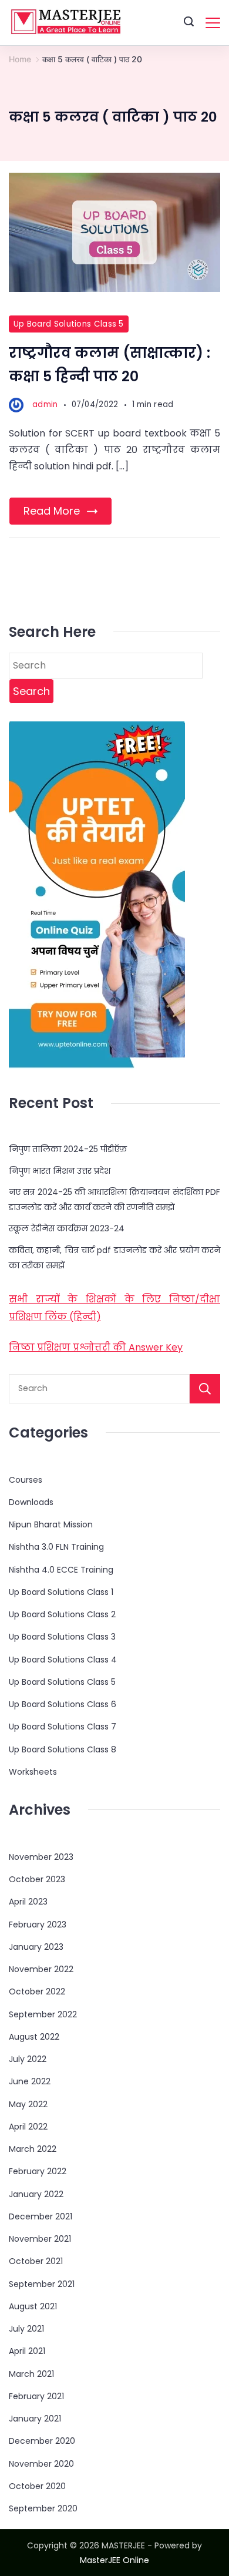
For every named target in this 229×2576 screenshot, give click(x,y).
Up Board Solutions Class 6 (63, 1704)
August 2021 (33, 2306)
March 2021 (31, 2374)
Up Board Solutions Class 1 (61, 1592)
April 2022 (28, 2127)
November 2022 (41, 1969)
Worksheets (33, 1772)
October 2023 (37, 1879)
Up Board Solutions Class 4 (63, 1660)
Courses (26, 1480)
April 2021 (27, 2351)
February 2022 (38, 2171)
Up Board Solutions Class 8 (63, 1749)
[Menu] (213, 23)
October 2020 (37, 2486)
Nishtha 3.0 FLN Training (56, 1547)
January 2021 (35, 2419)
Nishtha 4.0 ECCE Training (61, 1570)
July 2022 (28, 2059)
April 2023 (28, 1902)
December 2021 (41, 2216)
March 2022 (33, 2149)
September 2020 (43, 2508)
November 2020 (41, 2464)
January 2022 (36, 2194)
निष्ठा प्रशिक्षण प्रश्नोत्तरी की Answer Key (96, 1347)
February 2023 (38, 1925)
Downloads (31, 1502)
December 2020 (42, 2441)
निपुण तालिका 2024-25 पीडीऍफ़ (68, 1149)
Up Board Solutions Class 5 (69, 324)
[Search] (205, 1389)
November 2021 (40, 2239)
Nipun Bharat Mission (51, 1524)
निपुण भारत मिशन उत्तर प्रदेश (60, 1171)
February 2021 (36, 2396)
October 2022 (37, 1991)
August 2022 (34, 2037)
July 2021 (26, 2329)
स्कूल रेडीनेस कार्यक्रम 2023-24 (67, 1228)
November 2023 (41, 1857)
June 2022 (30, 2081)
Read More (52, 511)
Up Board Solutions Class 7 (63, 1727)
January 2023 (36, 1947)
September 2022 (43, 2014)
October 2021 (36, 2261)
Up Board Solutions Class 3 (62, 1637)
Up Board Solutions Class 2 (62, 1614)
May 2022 (28, 2104)
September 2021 (42, 2284)
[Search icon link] (189, 23)
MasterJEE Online (114, 2560)
